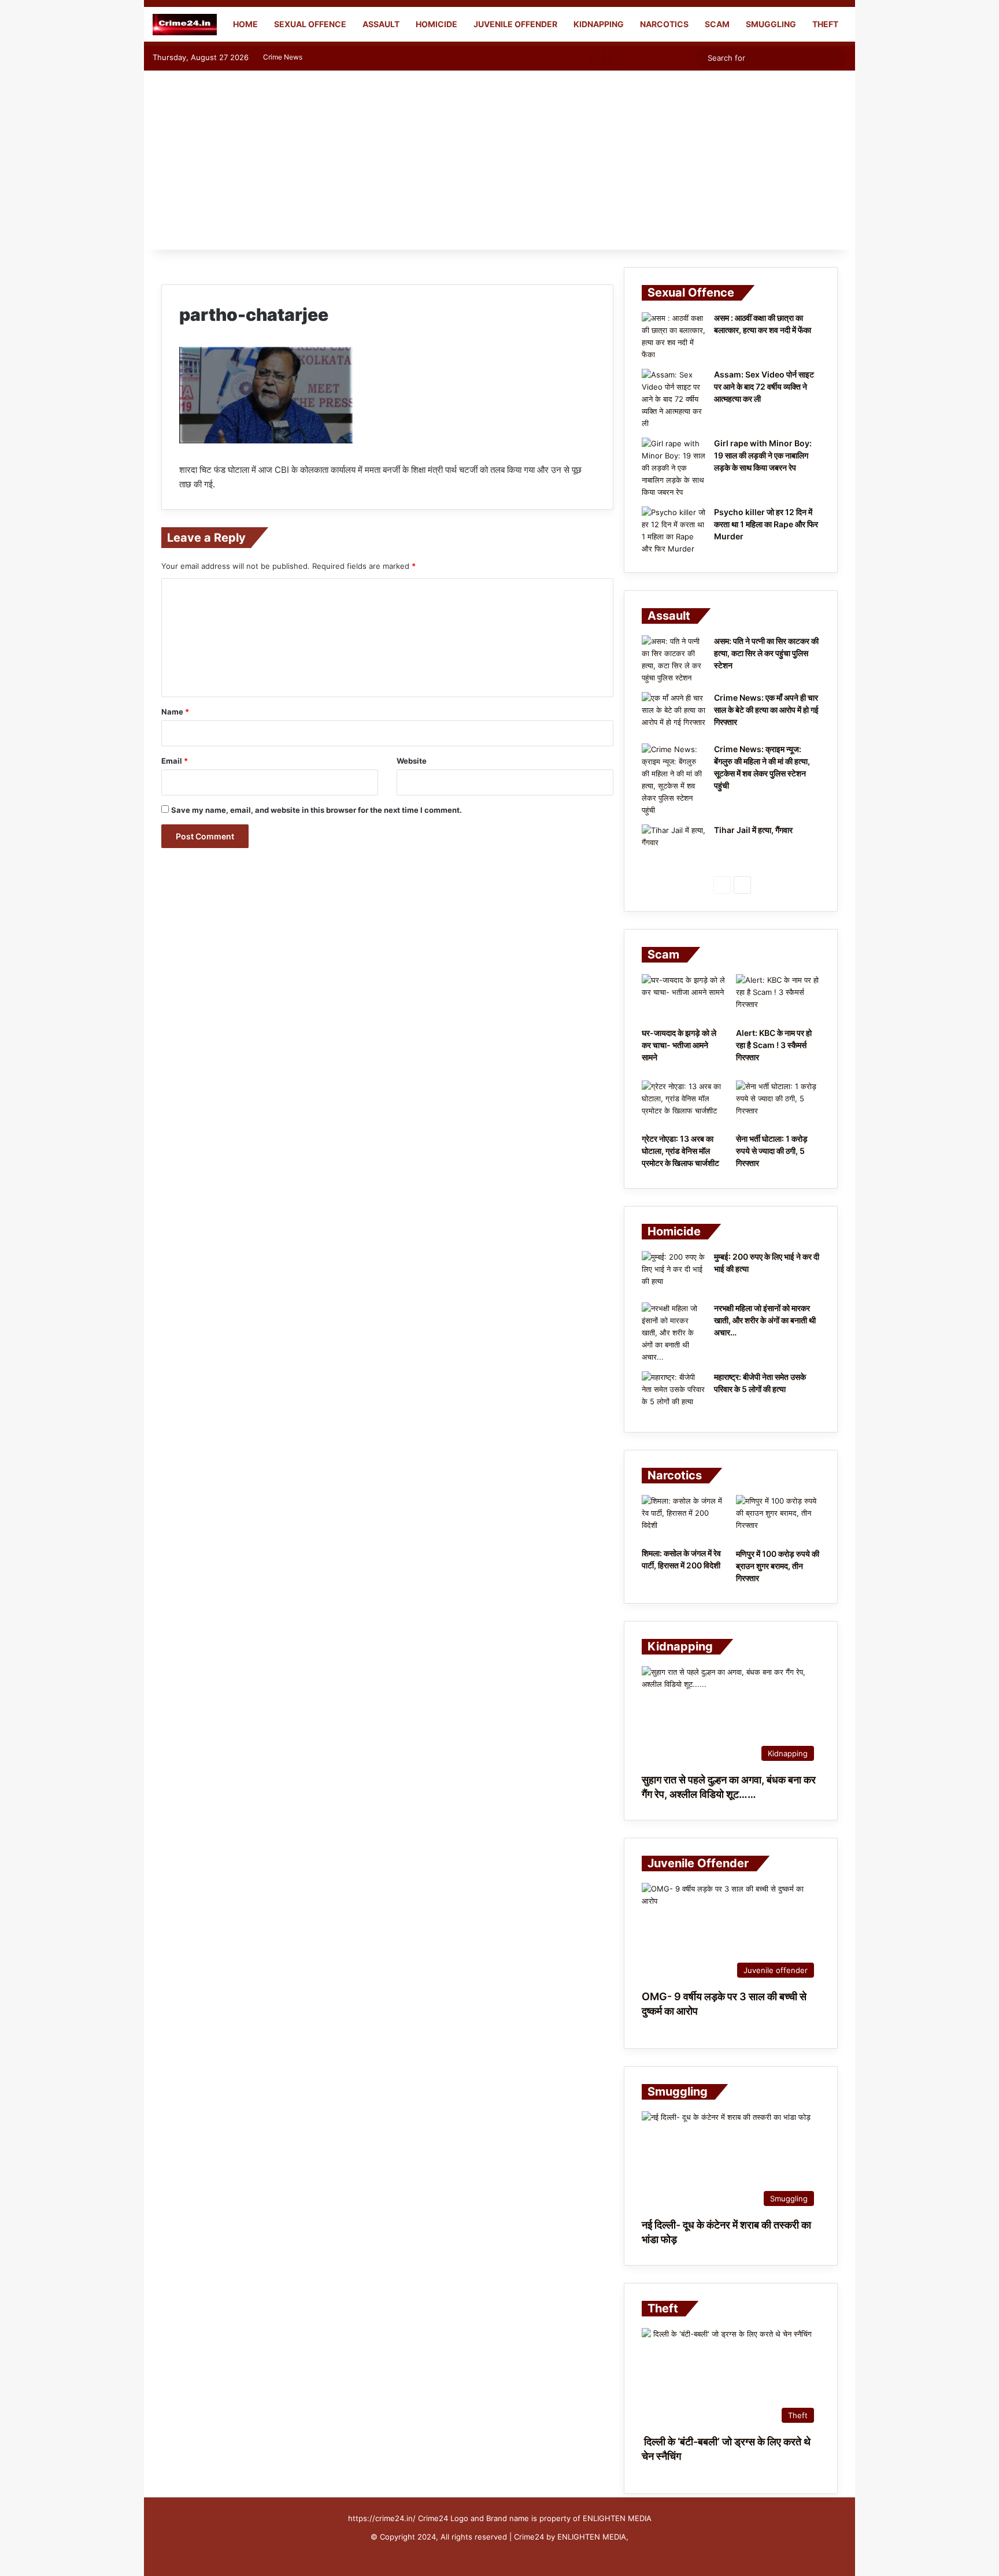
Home (245, 24)
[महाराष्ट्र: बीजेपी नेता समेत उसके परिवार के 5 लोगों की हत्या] (674, 1393)
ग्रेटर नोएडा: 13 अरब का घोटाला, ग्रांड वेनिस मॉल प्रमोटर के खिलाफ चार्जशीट (680, 1151)
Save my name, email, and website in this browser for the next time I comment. (317, 810)
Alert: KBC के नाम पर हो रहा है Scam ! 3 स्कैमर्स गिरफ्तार (774, 1045)
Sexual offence (310, 24)
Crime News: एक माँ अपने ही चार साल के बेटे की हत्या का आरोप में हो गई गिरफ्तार (766, 710)
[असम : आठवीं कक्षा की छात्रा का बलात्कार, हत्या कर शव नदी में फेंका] (674, 336)
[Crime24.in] (185, 25)
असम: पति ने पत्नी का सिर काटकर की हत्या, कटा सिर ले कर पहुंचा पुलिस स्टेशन (766, 653)
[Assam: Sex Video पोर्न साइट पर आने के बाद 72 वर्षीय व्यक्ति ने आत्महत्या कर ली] (674, 399)
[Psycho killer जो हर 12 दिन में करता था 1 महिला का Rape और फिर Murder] (674, 531)
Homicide (436, 24)
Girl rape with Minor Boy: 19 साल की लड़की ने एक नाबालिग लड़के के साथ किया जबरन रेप (763, 455)
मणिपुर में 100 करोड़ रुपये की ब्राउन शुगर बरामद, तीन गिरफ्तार (778, 1566)
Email (175, 761)
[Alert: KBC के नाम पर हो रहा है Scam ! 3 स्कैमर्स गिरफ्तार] (778, 998)
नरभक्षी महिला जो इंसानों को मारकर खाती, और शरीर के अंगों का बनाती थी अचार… (765, 1320)
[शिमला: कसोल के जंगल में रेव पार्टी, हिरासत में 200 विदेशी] (684, 1518)
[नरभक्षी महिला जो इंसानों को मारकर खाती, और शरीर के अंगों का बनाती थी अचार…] (674, 1333)
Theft (825, 24)
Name (175, 712)
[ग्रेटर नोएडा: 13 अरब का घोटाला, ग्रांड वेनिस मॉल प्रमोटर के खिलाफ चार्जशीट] (684, 1104)
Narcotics (664, 24)
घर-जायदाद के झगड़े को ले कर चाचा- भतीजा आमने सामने (679, 1045)
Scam (717, 24)
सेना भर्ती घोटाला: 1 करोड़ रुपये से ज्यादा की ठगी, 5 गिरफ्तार (772, 1151)
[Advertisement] (499, 163)
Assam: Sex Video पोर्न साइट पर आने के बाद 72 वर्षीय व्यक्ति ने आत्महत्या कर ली (764, 386)
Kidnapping (599, 24)
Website (412, 761)
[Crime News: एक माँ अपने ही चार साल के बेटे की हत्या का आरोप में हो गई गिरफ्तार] (674, 714)
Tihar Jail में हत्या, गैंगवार (753, 830)
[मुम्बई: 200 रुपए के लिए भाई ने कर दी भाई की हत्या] (674, 1273)
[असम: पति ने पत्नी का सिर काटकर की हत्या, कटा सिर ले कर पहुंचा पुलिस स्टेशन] (674, 660)
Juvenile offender (515, 24)
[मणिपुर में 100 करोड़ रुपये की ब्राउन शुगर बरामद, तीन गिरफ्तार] (778, 1519)
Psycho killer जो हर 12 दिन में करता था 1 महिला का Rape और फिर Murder (766, 524)
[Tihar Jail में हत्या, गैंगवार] (674, 846)
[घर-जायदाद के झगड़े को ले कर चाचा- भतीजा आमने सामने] (684, 998)
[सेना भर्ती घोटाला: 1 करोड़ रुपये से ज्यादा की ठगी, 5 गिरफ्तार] (778, 1104)
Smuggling (771, 24)
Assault (381, 24)
